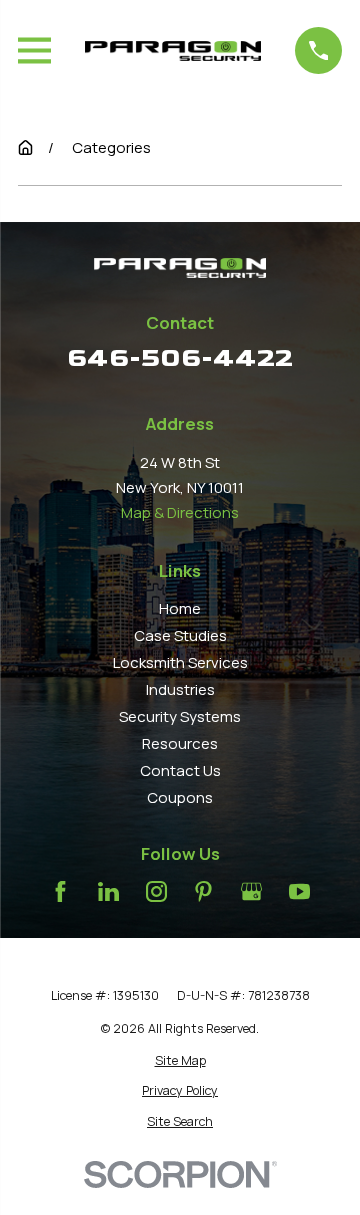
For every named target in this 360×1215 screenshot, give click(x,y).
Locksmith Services (180, 662)
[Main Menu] (34, 50)
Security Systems (180, 716)
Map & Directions (180, 512)
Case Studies (180, 635)
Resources (180, 743)
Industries (180, 689)
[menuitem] (180, 1061)
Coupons (180, 797)
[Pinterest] (203, 891)
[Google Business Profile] (251, 891)
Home (180, 608)
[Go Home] (25, 147)
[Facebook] (60, 891)
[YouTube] (299, 891)
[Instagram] (156, 891)
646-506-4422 (180, 358)
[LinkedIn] (108, 891)
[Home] (173, 51)
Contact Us (180, 770)
